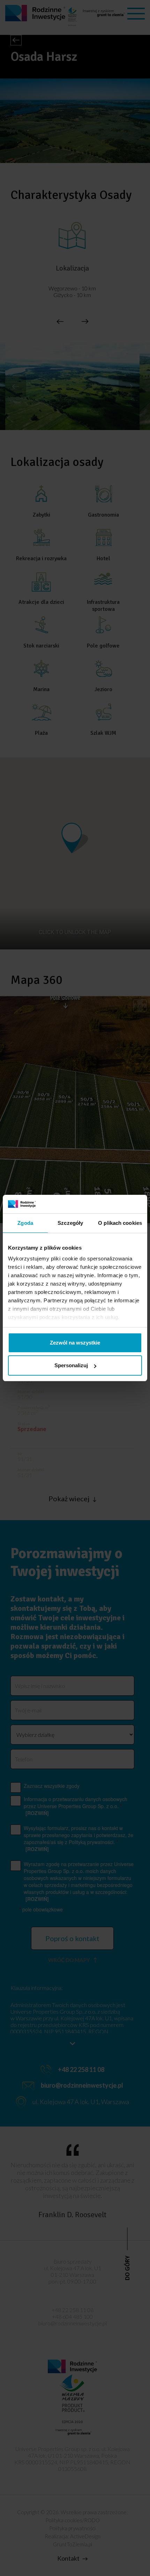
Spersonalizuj (71, 1365)
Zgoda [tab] (25, 1223)
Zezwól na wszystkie (75, 1343)
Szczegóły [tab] (70, 1223)
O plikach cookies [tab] (120, 1223)
